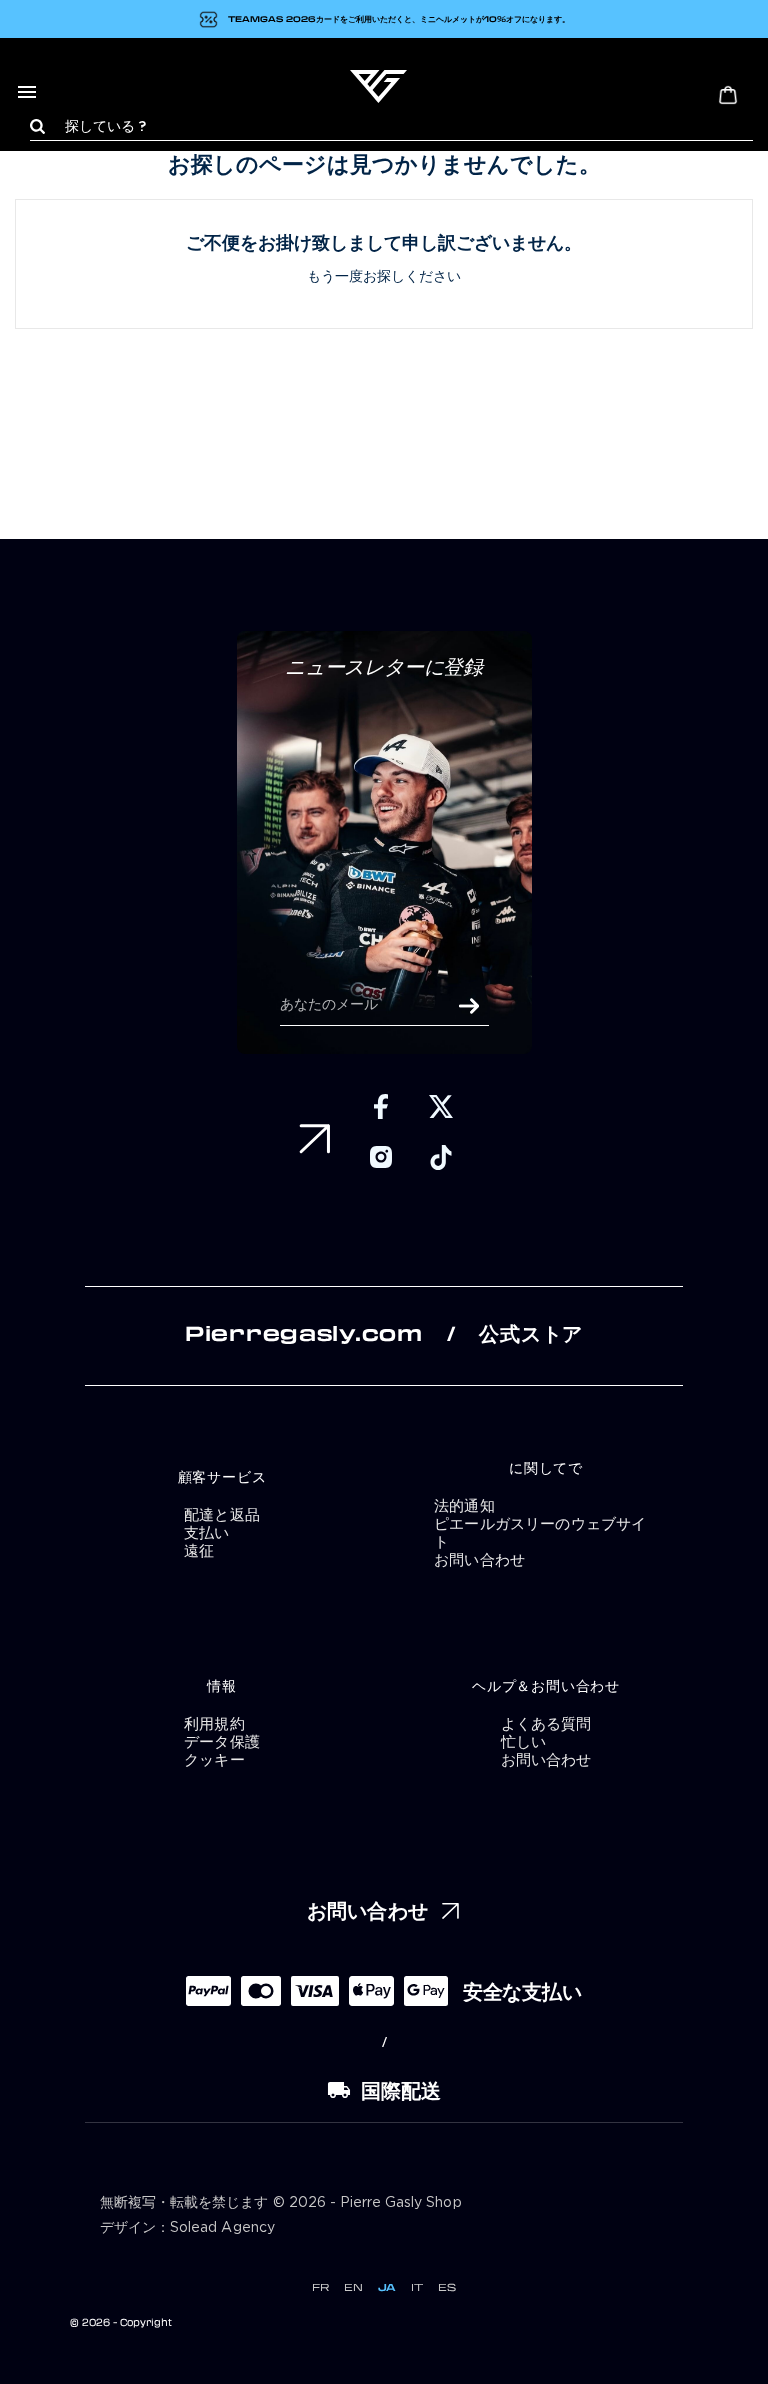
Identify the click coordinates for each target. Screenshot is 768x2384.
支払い (207, 1532)
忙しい (524, 1741)
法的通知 (464, 1505)
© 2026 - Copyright (121, 2322)
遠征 (199, 1550)
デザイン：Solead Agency (187, 2228)
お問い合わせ (479, 1559)
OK (469, 1006)
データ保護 (222, 1741)
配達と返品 (222, 1514)
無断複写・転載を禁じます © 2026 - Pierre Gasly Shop (281, 2203)
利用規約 (214, 1723)
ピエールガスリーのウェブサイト (540, 1532)
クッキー (214, 1759)
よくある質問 (546, 1723)
